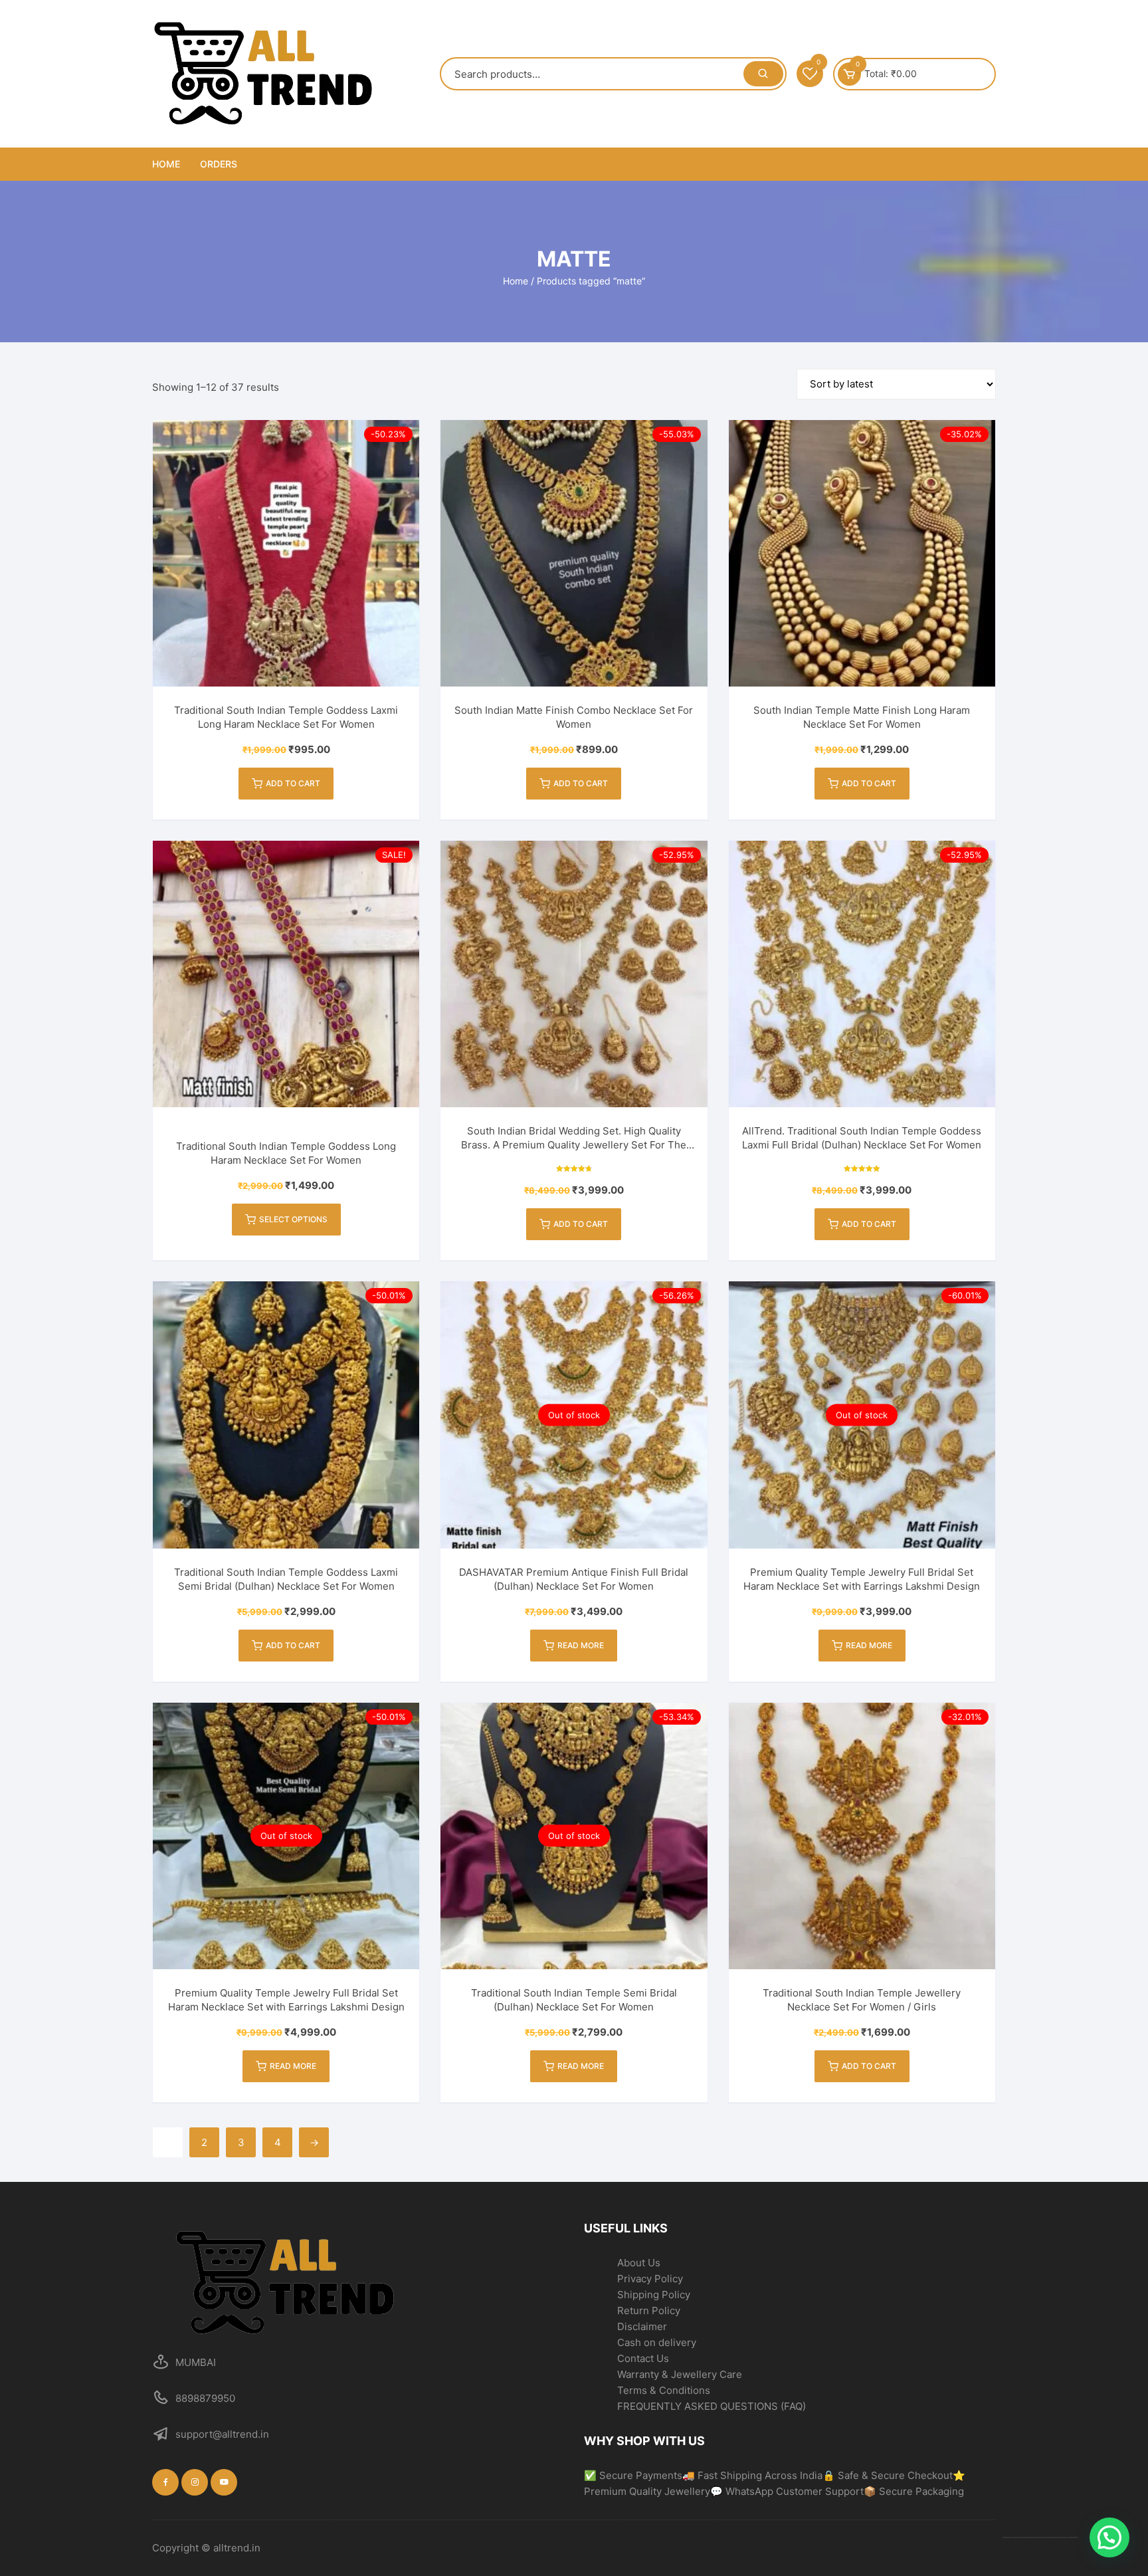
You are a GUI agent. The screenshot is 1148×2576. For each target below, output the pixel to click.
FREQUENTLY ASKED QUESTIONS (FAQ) (712, 2406)
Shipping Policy (654, 2295)
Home (166, 164)
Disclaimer (642, 2326)
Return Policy (649, 2310)
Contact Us (643, 2358)
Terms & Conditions (664, 2390)
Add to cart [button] (293, 783)
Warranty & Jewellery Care (680, 2374)
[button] (1109, 2537)
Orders (219, 164)
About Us (639, 2263)
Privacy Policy (650, 2279)
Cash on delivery (657, 2342)
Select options (293, 1219)
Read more (581, 1645)
